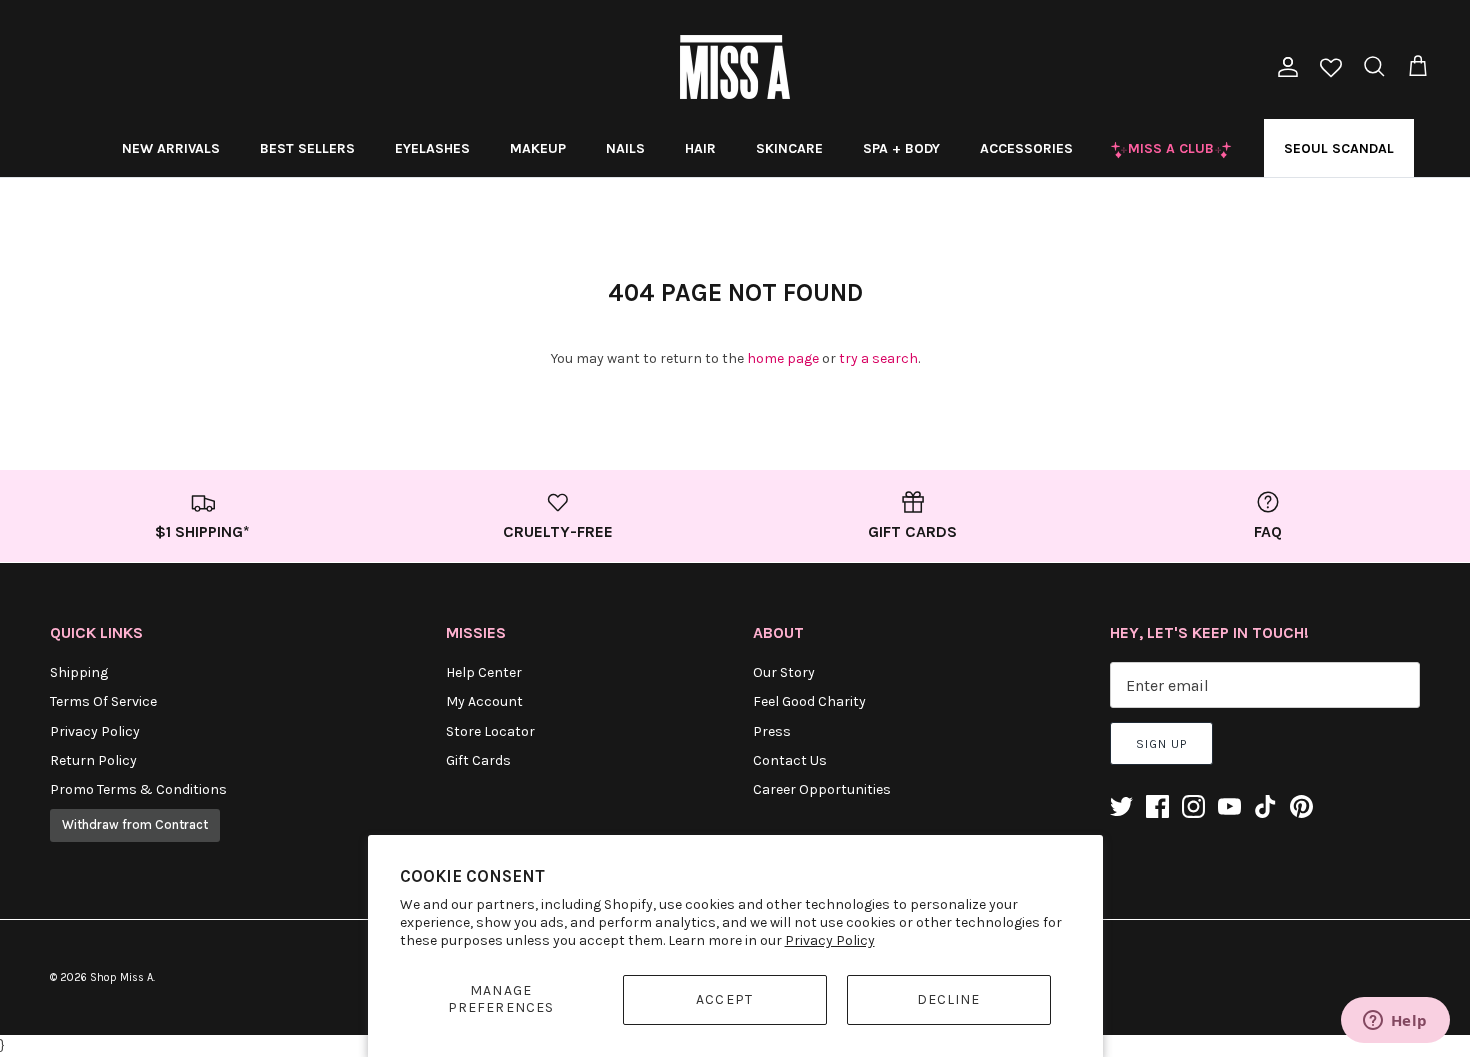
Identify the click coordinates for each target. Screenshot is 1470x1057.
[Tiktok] (1265, 806)
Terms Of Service (103, 701)
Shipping (79, 672)
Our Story (784, 672)
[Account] (1284, 67)
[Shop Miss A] (735, 67)
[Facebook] (1157, 806)
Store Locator (490, 731)
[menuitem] (171, 148)
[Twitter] (1121, 806)
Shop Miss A (121, 977)
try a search (878, 358)
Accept (724, 999)
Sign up (1161, 744)
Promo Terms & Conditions (138, 789)
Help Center (484, 672)
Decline (949, 999)
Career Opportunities (822, 789)
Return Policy (93, 760)
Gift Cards (478, 760)
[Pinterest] (1301, 806)
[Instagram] (1193, 806)
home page (783, 358)
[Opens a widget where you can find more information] (1395, 1022)
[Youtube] (1229, 806)
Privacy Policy (830, 940)
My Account (484, 701)
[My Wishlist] (1331, 69)
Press (772, 731)
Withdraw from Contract (135, 824)
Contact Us (790, 760)
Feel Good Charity (809, 701)
